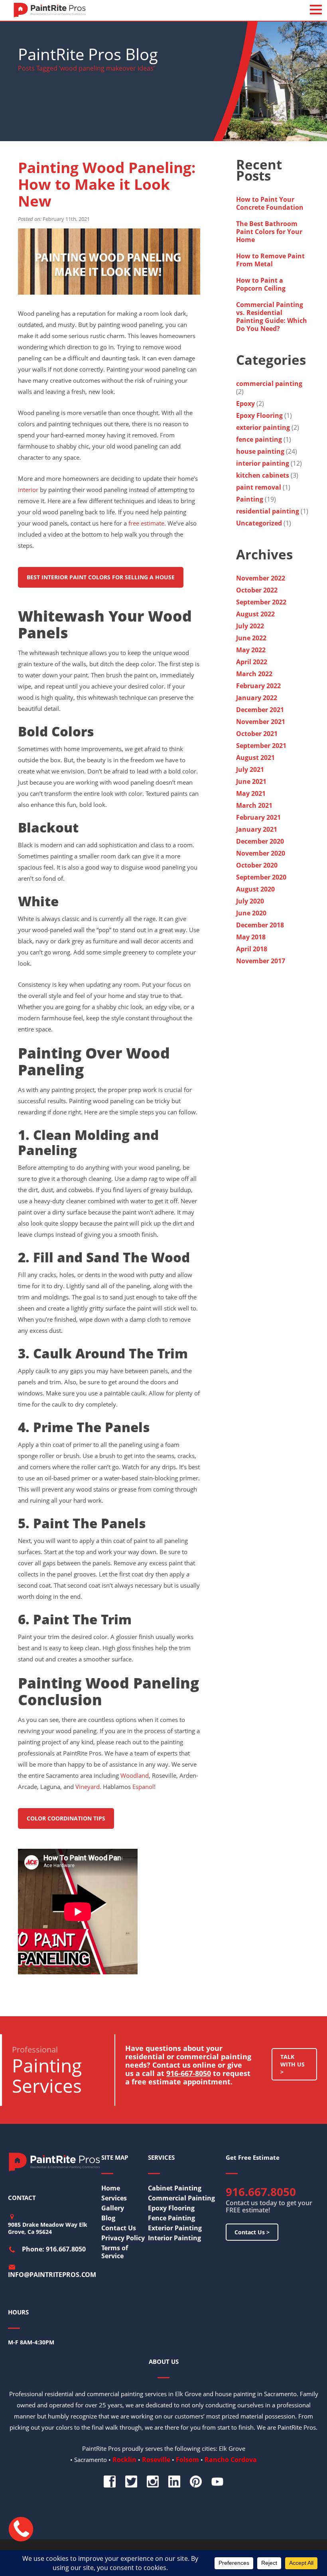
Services (114, 2198)
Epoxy (245, 403)
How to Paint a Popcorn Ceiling (261, 284)
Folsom (187, 2460)
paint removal (259, 487)
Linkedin (174, 2482)
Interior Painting (174, 2238)
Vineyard (88, 1787)
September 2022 (261, 602)
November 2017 (261, 961)
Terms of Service (115, 2252)
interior (28, 490)
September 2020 (261, 877)
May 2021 (251, 793)
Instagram (153, 2482)
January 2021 (257, 829)
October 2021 (257, 734)
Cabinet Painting (175, 2188)
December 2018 (260, 925)
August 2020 (255, 889)
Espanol (143, 1787)
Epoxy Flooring (259, 415)
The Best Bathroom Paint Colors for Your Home (269, 232)
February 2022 (258, 686)
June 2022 (251, 638)
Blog (108, 2218)
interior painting (263, 463)
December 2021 (260, 710)
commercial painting (269, 384)
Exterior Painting (175, 2228)
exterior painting (263, 427)
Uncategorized (259, 523)
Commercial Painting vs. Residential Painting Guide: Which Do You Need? (272, 317)
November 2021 (261, 722)
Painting (250, 499)
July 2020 (250, 901)
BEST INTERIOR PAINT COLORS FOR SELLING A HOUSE (101, 577)
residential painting (268, 511)
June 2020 (251, 913)
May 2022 (251, 650)
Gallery (113, 2208)
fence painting (259, 439)
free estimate (146, 523)
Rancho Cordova (231, 2460)
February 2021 (258, 817)
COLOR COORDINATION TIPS (66, 1818)
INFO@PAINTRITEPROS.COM (52, 2275)
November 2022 (261, 578)
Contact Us (119, 2228)
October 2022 (257, 590)
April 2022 (252, 662)
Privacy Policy (123, 2238)
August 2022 (255, 614)
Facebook (110, 2482)
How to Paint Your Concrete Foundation (271, 203)
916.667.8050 (261, 2192)
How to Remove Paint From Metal (270, 260)
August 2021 (255, 758)
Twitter (131, 2482)
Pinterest (196, 2482)
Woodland (135, 1775)
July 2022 (250, 626)
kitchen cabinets (263, 475)
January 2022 (257, 698)
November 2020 (261, 853)
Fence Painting (171, 2218)
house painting (260, 451)
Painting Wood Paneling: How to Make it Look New (107, 184)
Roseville (156, 2460)
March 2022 (254, 674)
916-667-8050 (189, 2073)
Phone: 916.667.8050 (54, 2249)
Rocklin (124, 2460)
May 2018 (251, 937)
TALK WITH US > (293, 2064)
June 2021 (251, 781)
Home (111, 2188)
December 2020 (260, 841)
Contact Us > (252, 2232)
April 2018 (252, 949)
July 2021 (250, 769)
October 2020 (257, 865)
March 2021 (254, 805)
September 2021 (261, 746)
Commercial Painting (181, 2198)
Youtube (217, 2482)
